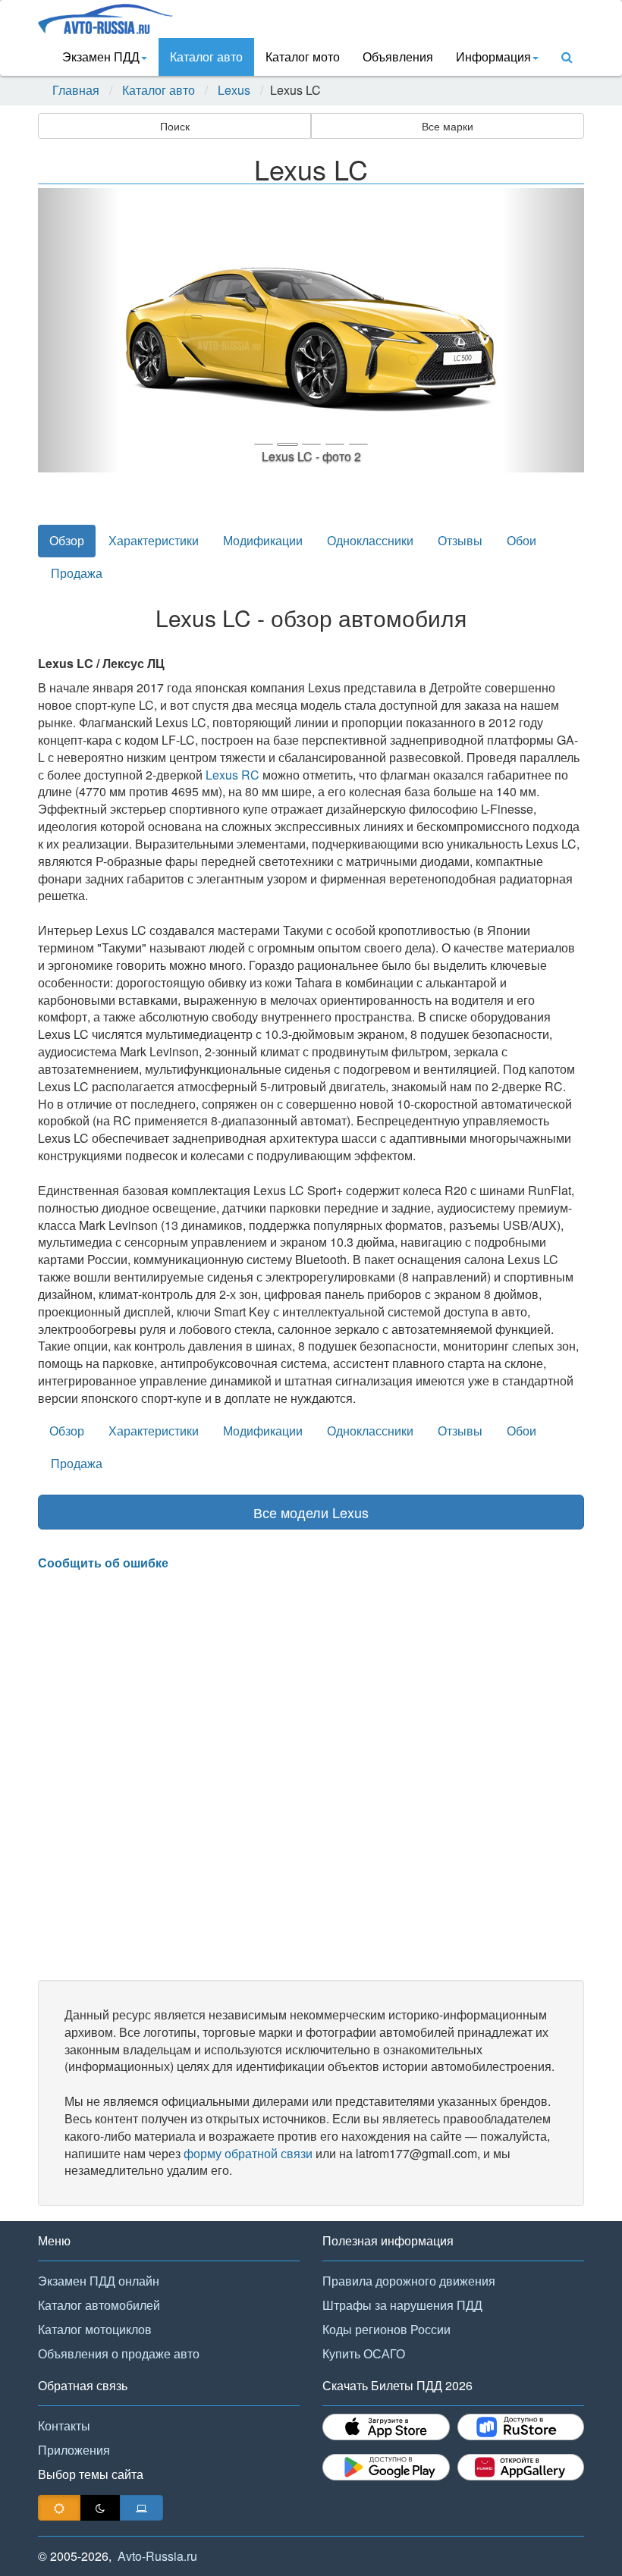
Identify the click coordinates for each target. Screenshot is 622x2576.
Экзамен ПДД (101, 56)
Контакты (64, 2425)
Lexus (234, 90)
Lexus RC (232, 775)
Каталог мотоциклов (95, 2329)
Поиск (175, 126)
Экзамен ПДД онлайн (99, 2281)
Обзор (67, 540)
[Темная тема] (100, 2508)
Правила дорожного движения (409, 2281)
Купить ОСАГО (364, 2353)
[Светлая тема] (59, 2508)
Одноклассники (370, 540)
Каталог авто (206, 56)
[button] (79, 330)
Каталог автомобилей (99, 2305)
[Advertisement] (311, 1776)
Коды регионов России (386, 2329)
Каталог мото (303, 56)
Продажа (77, 573)
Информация (493, 56)
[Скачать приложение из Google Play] (386, 2467)
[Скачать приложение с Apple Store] (386, 2427)
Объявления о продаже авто (119, 2353)
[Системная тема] (141, 2508)
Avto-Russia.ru (157, 2556)
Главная (76, 90)
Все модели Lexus (311, 1512)
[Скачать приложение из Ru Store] (521, 2427)
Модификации (263, 540)
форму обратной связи (248, 2153)
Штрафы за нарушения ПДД (402, 2305)
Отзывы (460, 540)
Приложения (74, 2450)
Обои (521, 540)
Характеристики (154, 540)
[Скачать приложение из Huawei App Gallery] (521, 2467)
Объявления (398, 56)
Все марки (448, 126)
